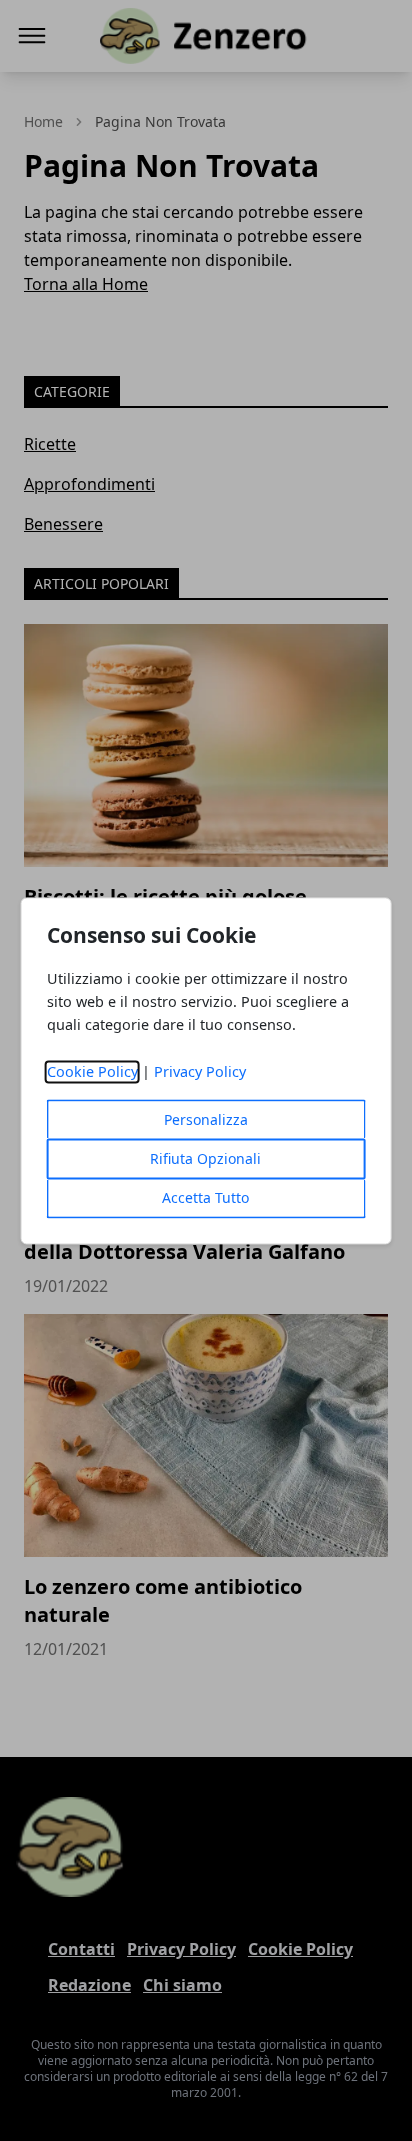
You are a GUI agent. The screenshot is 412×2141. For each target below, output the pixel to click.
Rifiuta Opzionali (205, 1158)
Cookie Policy (92, 1071)
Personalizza (206, 1119)
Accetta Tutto (205, 1197)
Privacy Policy (200, 1071)
